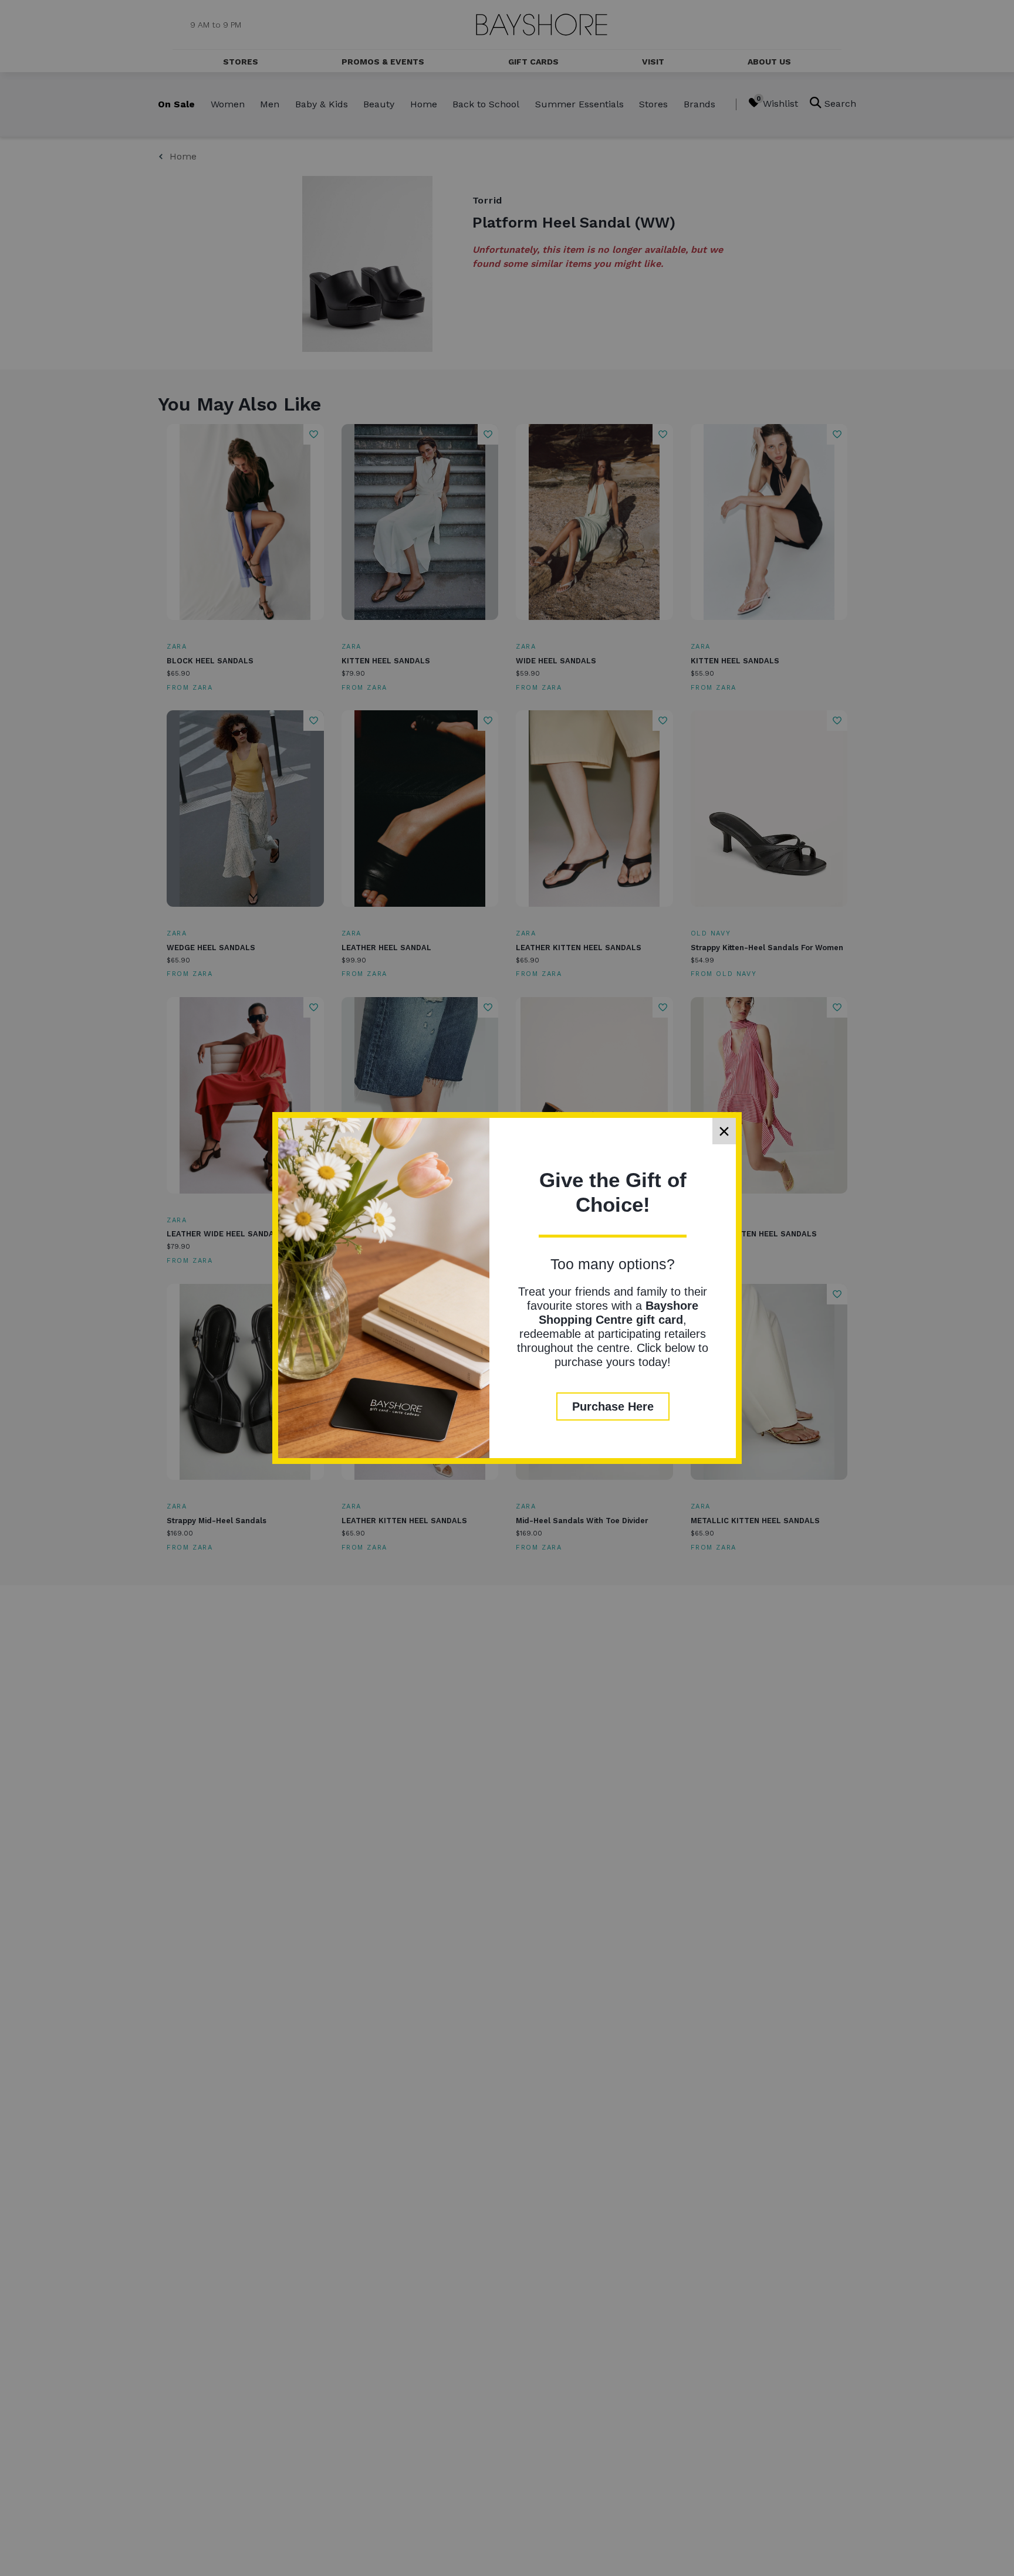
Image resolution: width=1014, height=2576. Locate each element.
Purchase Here (613, 1406)
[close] (724, 1131)
